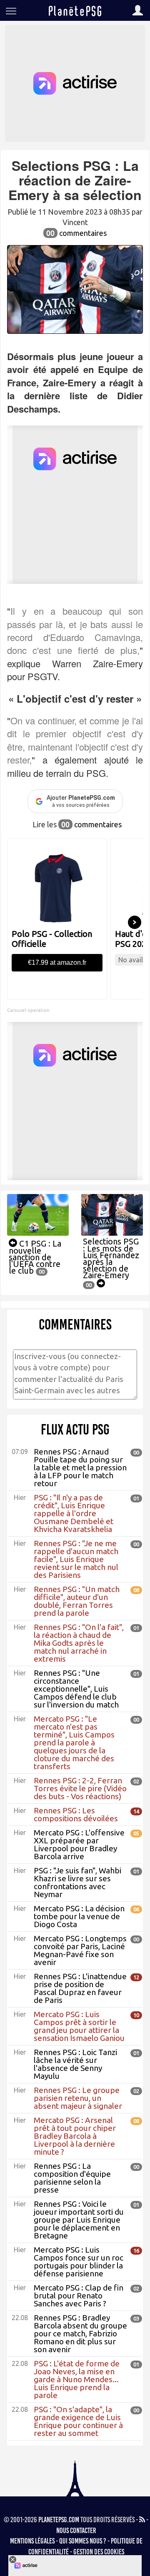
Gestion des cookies (99, 2552)
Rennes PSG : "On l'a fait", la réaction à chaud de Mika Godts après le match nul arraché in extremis (79, 1643)
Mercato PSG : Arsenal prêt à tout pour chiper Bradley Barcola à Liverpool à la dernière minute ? (75, 2136)
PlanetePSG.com (59, 2520)
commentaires (76, 233)
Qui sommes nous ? (83, 2541)
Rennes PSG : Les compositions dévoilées (76, 1814)
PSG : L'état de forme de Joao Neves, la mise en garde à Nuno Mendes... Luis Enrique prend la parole (77, 2379)
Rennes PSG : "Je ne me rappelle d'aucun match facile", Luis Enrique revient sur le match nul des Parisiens (76, 1559)
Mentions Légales (32, 2541)
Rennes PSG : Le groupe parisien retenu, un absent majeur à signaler (78, 2098)
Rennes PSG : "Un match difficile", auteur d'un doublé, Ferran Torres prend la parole (77, 1601)
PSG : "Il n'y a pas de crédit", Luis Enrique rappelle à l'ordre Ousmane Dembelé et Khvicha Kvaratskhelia (74, 1513)
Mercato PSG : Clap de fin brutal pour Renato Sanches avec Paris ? (79, 2296)
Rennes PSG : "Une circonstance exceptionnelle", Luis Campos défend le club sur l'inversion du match (76, 1689)
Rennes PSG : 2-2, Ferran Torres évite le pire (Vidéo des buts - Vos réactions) (80, 1788)
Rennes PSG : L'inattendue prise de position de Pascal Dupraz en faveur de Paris (80, 1988)
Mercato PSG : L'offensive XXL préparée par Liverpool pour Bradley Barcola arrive (79, 1844)
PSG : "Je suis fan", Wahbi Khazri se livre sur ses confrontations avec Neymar (77, 1882)
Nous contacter (76, 2531)
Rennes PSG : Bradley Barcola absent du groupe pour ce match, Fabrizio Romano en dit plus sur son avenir (80, 2333)
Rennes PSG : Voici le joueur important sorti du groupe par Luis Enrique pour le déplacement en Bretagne (79, 2220)
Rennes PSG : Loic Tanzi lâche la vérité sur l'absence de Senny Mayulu (75, 2064)
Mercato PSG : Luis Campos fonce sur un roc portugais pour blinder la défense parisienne (79, 2262)
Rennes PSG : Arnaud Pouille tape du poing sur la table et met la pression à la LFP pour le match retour (80, 1467)
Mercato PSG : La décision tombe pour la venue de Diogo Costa (79, 1916)
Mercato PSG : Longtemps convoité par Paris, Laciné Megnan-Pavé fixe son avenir (80, 1950)
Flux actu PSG (75, 1429)
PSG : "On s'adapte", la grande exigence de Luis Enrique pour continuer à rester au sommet (78, 2421)
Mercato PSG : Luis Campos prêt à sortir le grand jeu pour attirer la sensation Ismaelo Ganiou (79, 2026)
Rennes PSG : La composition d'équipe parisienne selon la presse (72, 2178)
